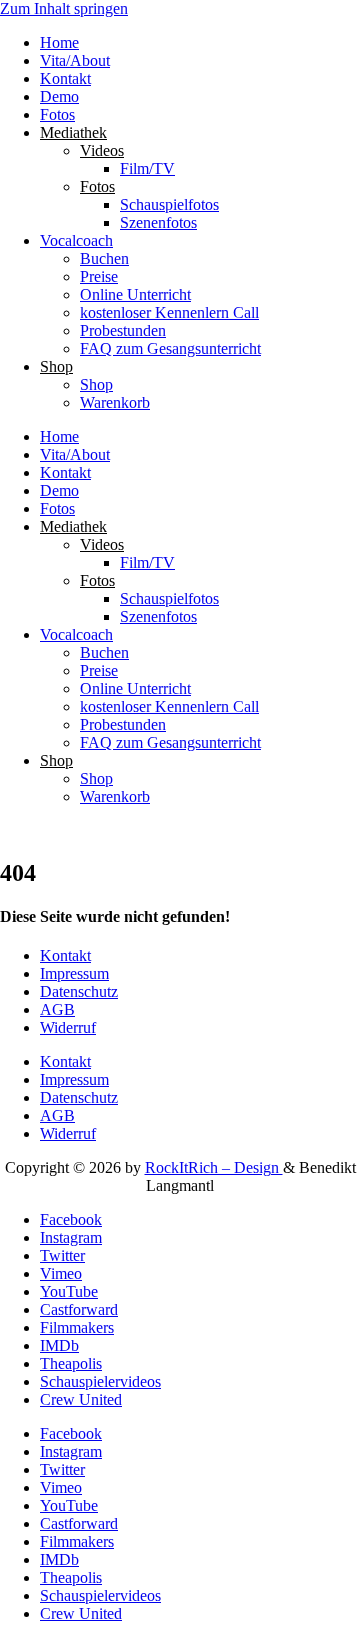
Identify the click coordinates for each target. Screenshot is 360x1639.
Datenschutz (79, 991)
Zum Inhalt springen (64, 8)
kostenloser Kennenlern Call (169, 312)
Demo (59, 96)
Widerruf (68, 1027)
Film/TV (147, 168)
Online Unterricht (135, 294)
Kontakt (65, 78)
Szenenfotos (158, 222)
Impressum (74, 973)
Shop (96, 384)
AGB (57, 1009)
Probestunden (123, 330)
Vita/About (75, 60)
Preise (99, 276)
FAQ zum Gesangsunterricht (170, 348)
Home (59, 42)
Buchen (104, 258)
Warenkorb (115, 402)
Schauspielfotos (169, 204)
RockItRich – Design (214, 1167)
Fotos (57, 114)
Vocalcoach (76, 240)
